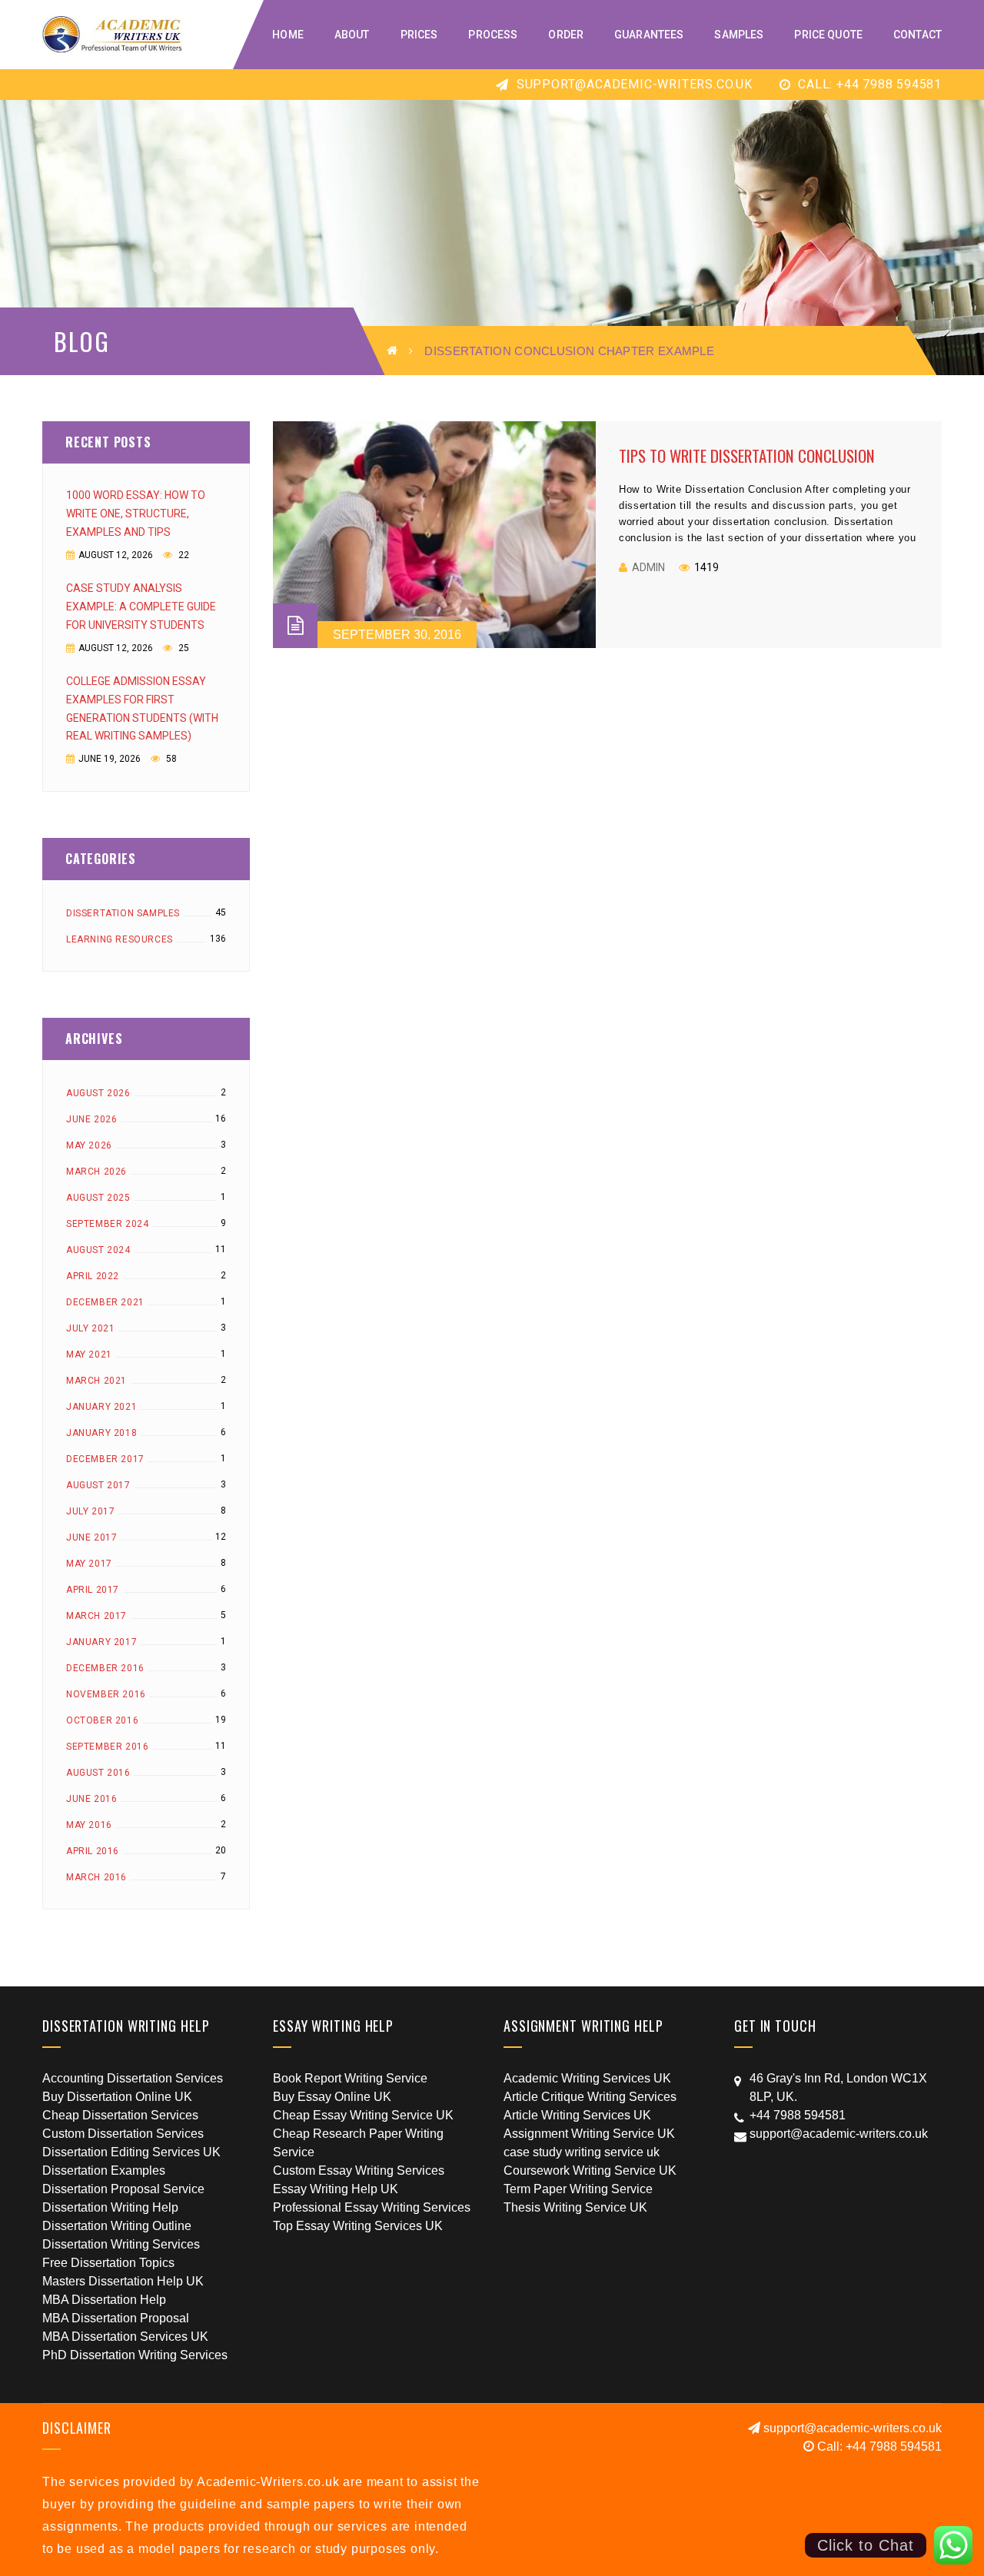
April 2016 (93, 1851)
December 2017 (105, 1459)
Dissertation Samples (123, 913)
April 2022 (93, 1276)
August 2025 (98, 1198)
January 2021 (101, 1407)
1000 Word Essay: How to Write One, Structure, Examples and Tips (136, 514)
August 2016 (98, 1773)
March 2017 (96, 1616)
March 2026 (96, 1172)
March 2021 (96, 1381)
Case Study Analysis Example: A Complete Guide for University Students (141, 607)
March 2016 (96, 1877)
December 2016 (105, 1668)
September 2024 (107, 1224)
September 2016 (107, 1747)
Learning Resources (120, 939)
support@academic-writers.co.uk (633, 84)
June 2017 (91, 1537)
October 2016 (102, 1720)
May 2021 (89, 1354)
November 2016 (106, 1694)
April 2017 (93, 1590)
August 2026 (98, 1093)
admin (648, 567)
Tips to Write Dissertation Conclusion (747, 455)
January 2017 (101, 1642)
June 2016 (91, 1799)
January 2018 (101, 1433)
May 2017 (89, 1564)
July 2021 (90, 1328)
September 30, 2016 (397, 635)
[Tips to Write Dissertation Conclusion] (434, 535)
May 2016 (89, 1825)
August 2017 (98, 1485)
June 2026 (91, 1119)
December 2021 (105, 1302)
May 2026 (89, 1145)
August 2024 (98, 1250)
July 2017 (90, 1511)
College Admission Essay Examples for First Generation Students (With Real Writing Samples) (142, 709)
